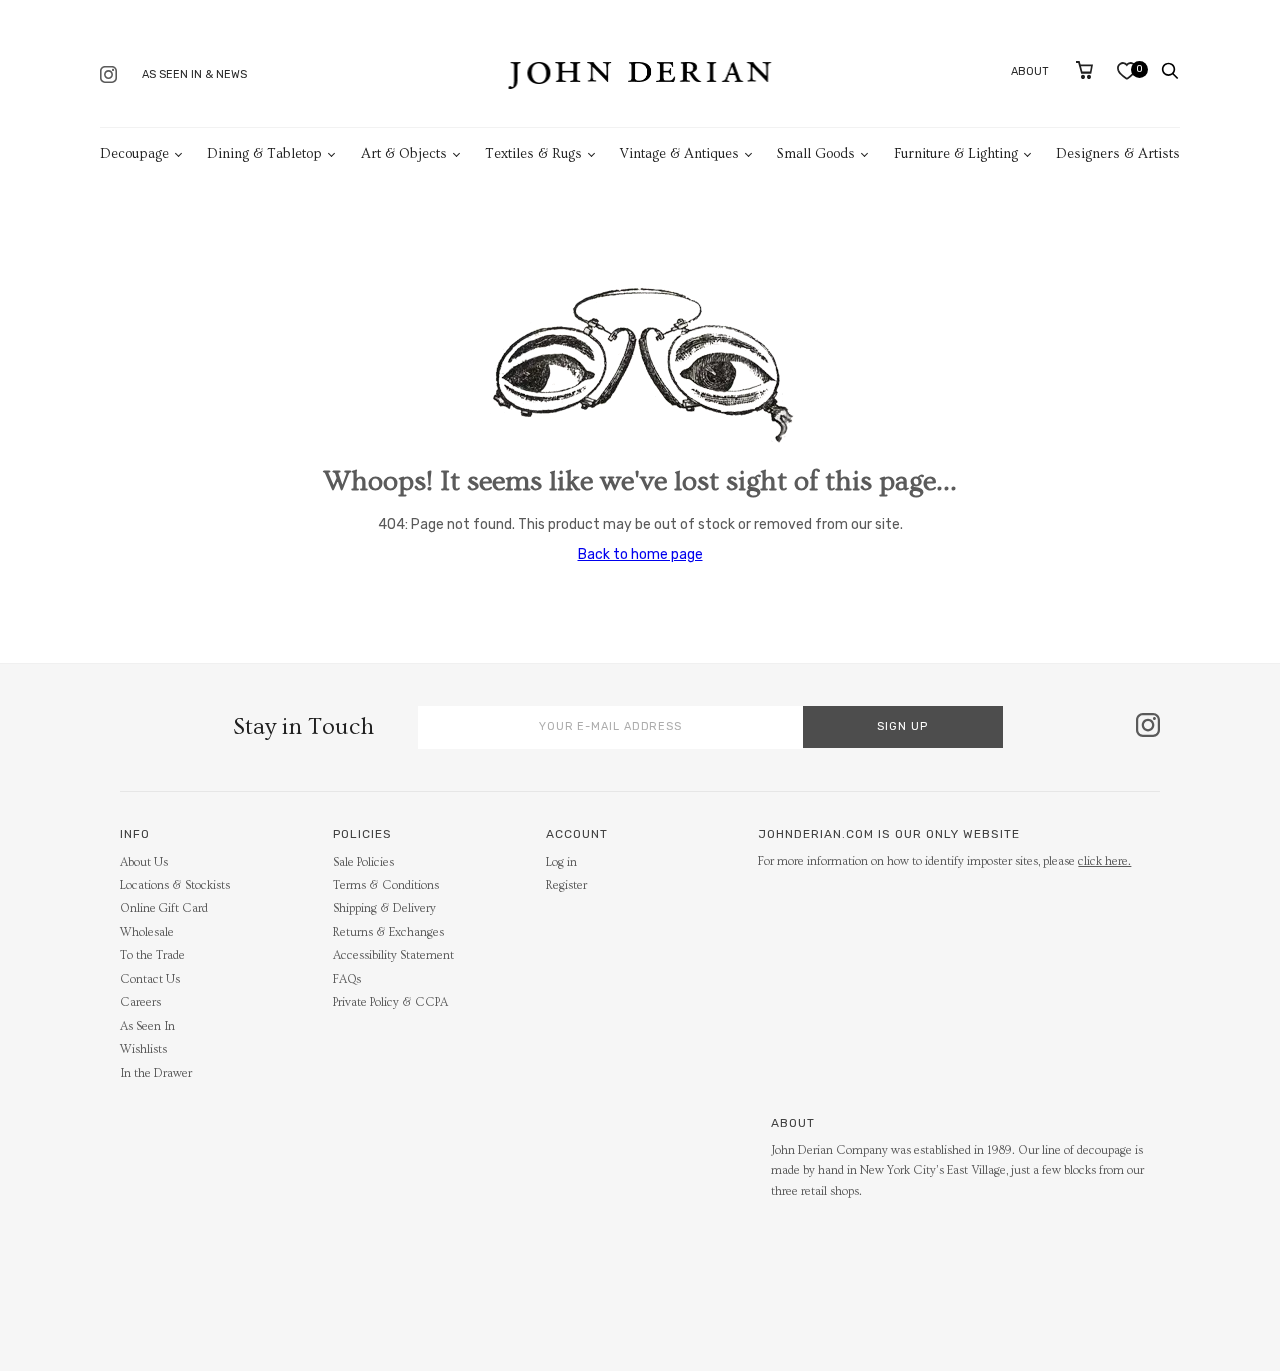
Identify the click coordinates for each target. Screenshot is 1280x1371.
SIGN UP (902, 726)
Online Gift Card (164, 908)
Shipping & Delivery (384, 908)
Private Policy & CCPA (390, 1002)
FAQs (347, 979)
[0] (1126, 75)
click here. (1104, 861)
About (1030, 71)
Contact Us (150, 979)
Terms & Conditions (386, 885)
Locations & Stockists (175, 885)
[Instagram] (108, 76)
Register (566, 885)
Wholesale (147, 932)
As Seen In (147, 1026)
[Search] (1170, 71)
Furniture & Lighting (956, 154)
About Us (144, 862)
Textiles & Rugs (533, 154)
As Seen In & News (194, 74)
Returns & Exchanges (388, 932)
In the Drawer (156, 1073)
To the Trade (152, 955)
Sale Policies (363, 862)
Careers (140, 1002)
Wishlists (143, 1049)
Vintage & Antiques (679, 154)
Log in (561, 862)
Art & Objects (404, 154)
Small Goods (816, 154)
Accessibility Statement (393, 955)
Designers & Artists (1118, 154)
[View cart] (1084, 70)
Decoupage (134, 154)
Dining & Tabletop (264, 154)
